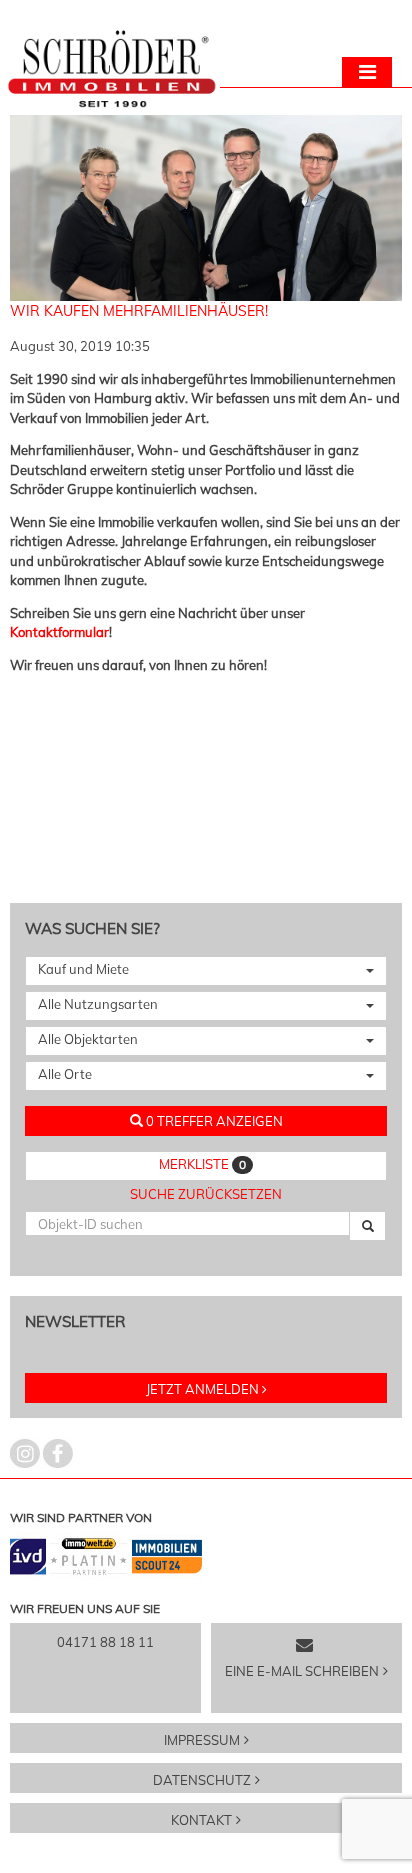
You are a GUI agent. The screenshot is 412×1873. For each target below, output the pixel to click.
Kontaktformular (59, 632)
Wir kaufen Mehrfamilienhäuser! (139, 311)
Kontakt (201, 1820)
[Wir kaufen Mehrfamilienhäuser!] (206, 291)
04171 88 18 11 (105, 1642)
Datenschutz (202, 1780)
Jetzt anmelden (202, 1389)
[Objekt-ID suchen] (367, 1226)
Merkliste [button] (202, 1164)
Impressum (202, 1740)
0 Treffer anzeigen (213, 1121)
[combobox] (206, 971)
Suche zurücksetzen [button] (206, 1194)
